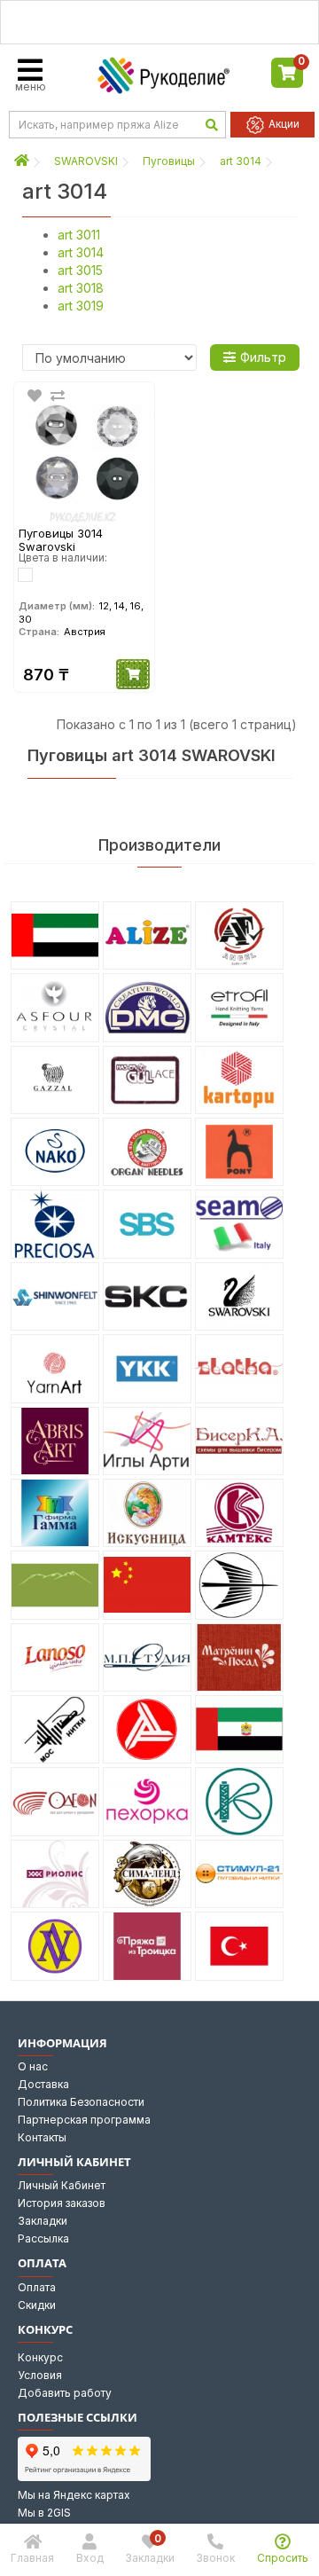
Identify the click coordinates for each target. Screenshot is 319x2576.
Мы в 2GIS (44, 2513)
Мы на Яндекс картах (74, 2495)
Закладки (43, 2221)
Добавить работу (65, 2393)
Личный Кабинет (62, 2185)
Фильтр (263, 357)
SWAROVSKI (86, 161)
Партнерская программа (84, 2120)
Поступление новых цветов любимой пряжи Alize (159, 22)
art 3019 (81, 306)
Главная (32, 2558)
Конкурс (40, 2357)
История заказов (62, 2203)
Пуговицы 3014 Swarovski (61, 540)
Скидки (37, 2305)
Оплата (37, 2287)
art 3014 (241, 161)
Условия (40, 2375)
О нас (33, 2066)
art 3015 (80, 270)
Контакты (42, 2137)
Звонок (215, 2558)
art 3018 (81, 288)
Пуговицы (169, 161)
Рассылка (43, 2238)
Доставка (43, 2084)
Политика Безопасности (81, 2102)
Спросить (283, 2558)
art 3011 (79, 235)
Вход (90, 2558)
